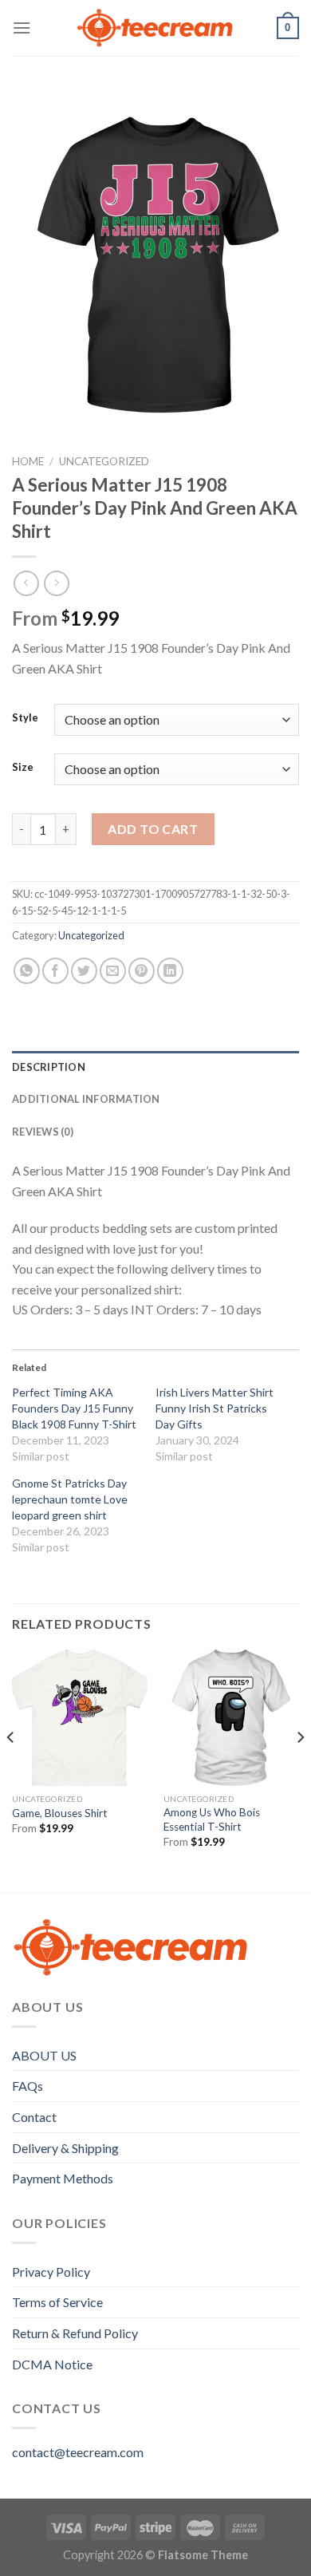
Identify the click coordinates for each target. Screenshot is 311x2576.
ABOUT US (44, 2055)
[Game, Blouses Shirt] (80, 1717)
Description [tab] (49, 1067)
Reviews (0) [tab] (43, 1132)
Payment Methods (63, 2178)
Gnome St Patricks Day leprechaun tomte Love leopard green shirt (70, 1499)
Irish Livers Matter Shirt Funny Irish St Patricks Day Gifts (215, 1408)
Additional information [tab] (86, 1099)
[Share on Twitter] (84, 971)
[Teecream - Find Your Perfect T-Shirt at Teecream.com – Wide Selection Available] (155, 28)
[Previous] (11, 1770)
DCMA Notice (52, 2364)
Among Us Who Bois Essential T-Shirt (212, 1819)
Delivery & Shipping (65, 2148)
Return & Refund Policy (75, 2333)
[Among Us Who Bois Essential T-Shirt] (231, 1717)
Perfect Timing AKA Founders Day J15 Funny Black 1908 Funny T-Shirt (74, 1408)
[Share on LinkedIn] (170, 971)
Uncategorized (104, 461)
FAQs (28, 2086)
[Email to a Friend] (113, 971)
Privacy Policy (51, 2272)
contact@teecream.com (78, 2452)
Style (25, 718)
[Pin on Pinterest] (142, 971)
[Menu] (22, 28)
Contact (34, 2117)
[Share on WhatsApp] (27, 971)
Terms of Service (57, 2302)
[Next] (300, 1770)
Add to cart (153, 829)
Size (23, 768)
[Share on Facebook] (55, 971)
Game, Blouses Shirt (60, 1813)
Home (28, 461)
